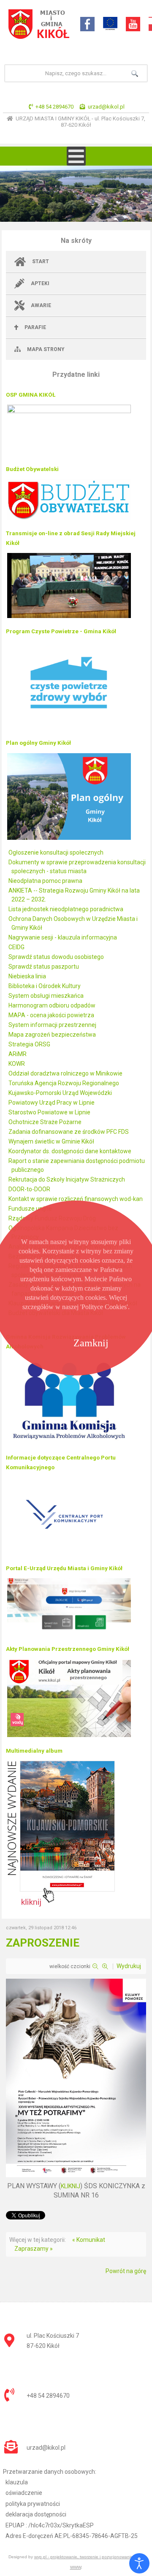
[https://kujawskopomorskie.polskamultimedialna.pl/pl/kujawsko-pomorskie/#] (61, 1906)
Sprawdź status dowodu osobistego (56, 957)
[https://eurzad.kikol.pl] (69, 1635)
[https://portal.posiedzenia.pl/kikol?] (69, 617)
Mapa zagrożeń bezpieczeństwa (52, 1035)
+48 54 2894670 (54, 107)
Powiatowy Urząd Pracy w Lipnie (52, 1103)
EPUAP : (50, 2525)
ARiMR (18, 1054)
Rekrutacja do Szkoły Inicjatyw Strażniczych (67, 1179)
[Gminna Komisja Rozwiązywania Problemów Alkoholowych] (69, 1443)
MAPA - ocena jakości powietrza (51, 1015)
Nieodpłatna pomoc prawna (45, 881)
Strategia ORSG (29, 1044)
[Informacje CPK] (69, 1554)
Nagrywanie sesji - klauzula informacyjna (63, 937)
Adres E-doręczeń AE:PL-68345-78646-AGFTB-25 (72, 2536)
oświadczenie (24, 2493)
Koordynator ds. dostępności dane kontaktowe (70, 1151)
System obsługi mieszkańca (46, 996)
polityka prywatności (33, 2504)
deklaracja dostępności (36, 2514)
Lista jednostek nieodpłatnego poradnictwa (66, 909)
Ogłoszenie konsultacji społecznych (56, 852)
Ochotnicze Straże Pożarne (45, 1122)
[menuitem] (76, 262)
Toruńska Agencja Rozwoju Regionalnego (64, 1083)
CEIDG (16, 947)
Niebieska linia (27, 976)
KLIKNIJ (71, 2186)
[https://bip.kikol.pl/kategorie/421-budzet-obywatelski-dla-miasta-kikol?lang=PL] (69, 519)
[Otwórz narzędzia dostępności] (139, 2563)
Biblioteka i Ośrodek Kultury (45, 986)
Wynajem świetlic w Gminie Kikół (51, 1141)
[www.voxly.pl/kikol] (69, 1737)
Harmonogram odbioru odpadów (52, 1005)
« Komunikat (89, 2240)
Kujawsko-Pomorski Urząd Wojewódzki (60, 1093)
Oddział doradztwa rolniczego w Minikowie (65, 1073)
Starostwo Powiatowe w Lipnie (49, 1112)
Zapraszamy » (34, 2249)
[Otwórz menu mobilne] (76, 156)
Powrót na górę (126, 2271)
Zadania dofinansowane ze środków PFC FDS (69, 1132)
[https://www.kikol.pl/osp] (69, 411)
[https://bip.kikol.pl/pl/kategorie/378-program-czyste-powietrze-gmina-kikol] (69, 729)
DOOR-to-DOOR (29, 1189)
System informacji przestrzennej (52, 1025)
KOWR (17, 1064)
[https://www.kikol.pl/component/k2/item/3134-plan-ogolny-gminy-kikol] (69, 839)
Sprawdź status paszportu (44, 967)
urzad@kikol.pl (106, 107)
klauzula (17, 2482)
